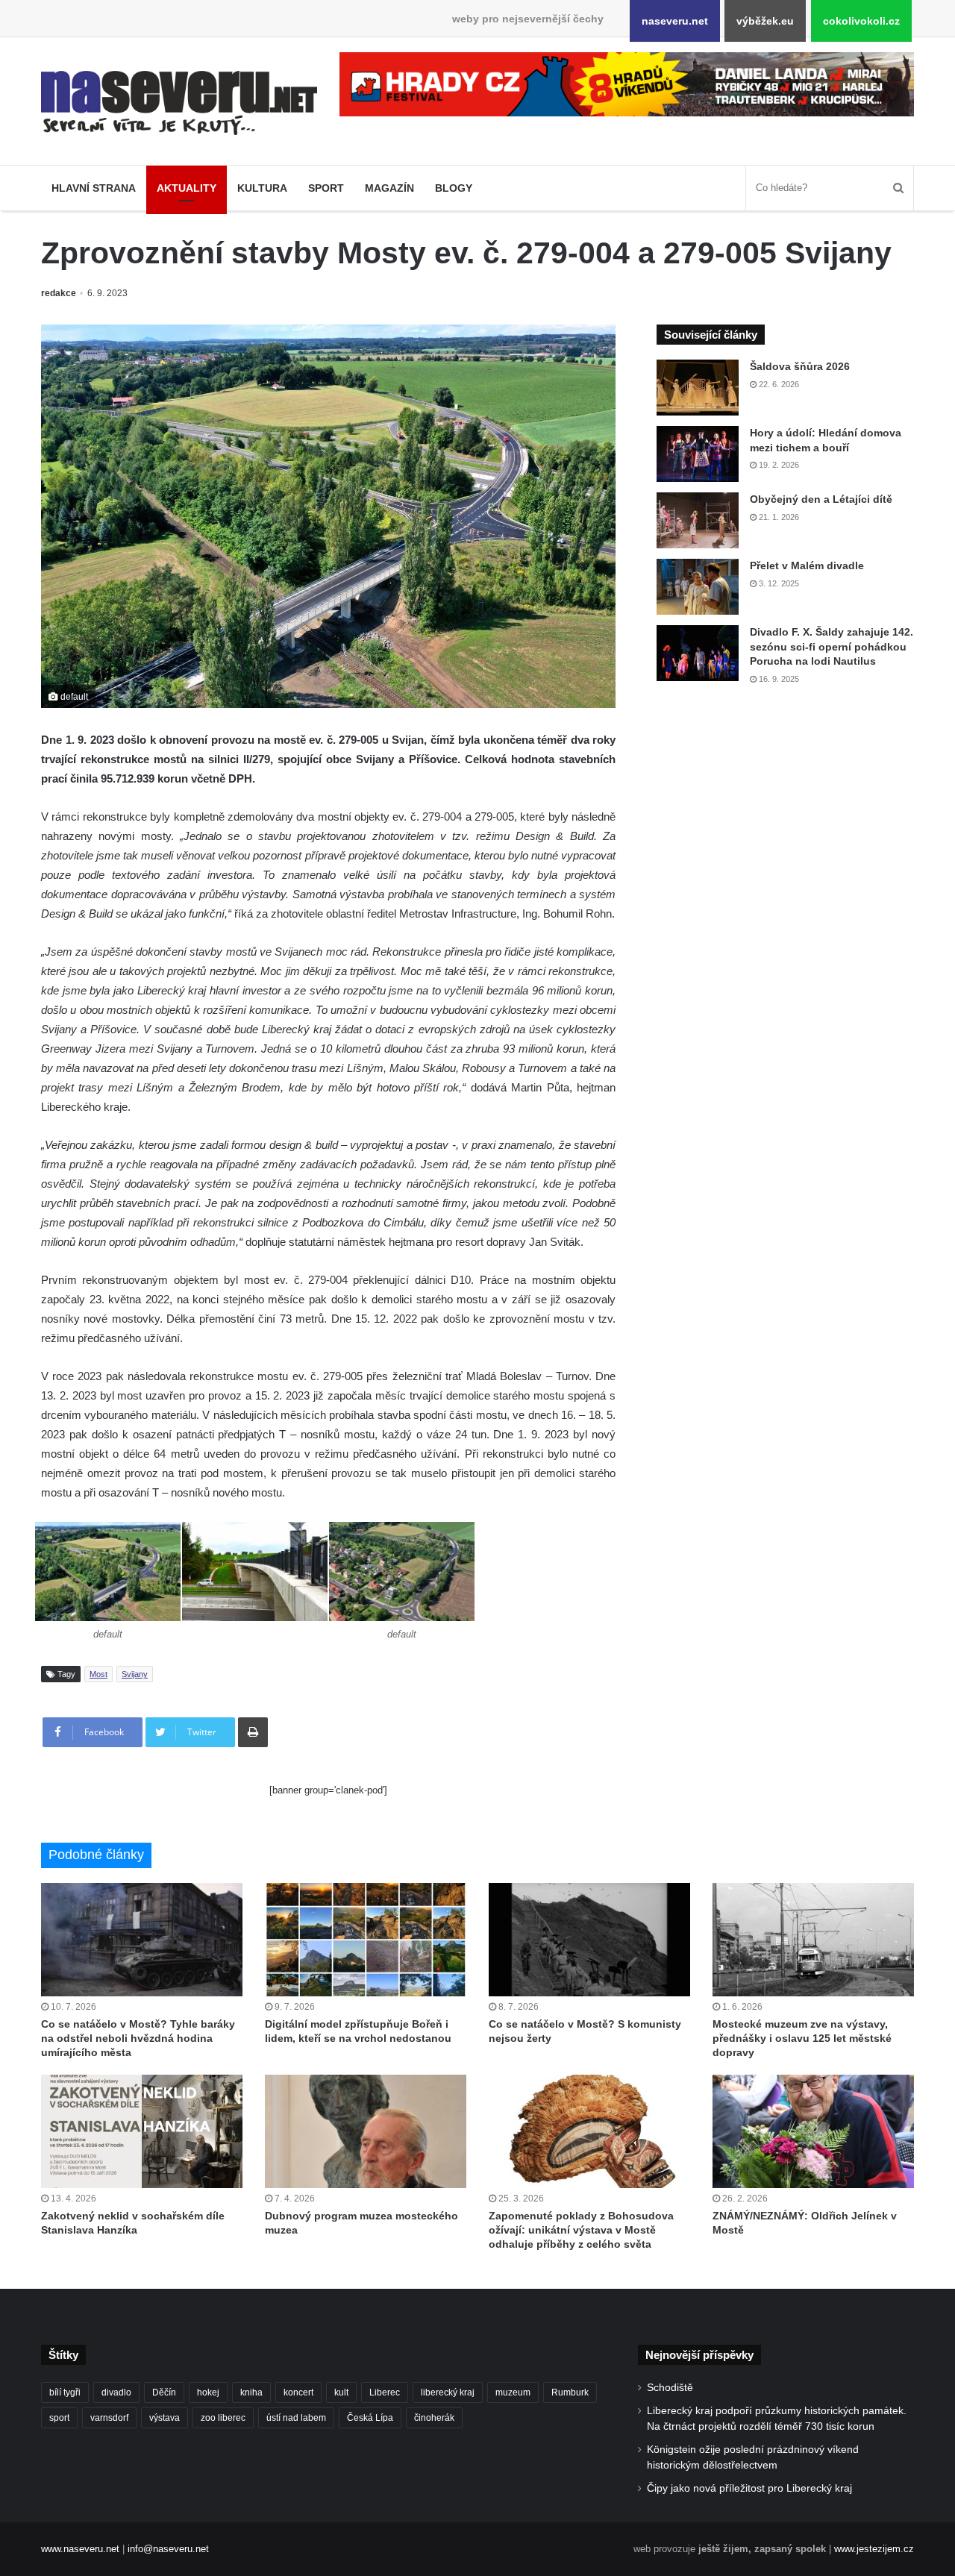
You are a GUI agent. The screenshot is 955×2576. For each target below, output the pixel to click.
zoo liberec (223, 2418)
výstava (165, 2418)
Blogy (454, 188)
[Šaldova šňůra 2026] (698, 388)
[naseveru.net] (179, 103)
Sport (326, 188)
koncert (298, 2392)
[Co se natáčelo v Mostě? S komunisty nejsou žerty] (589, 1940)
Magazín (389, 188)
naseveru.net (675, 21)
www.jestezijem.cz (874, 2549)
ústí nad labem (296, 2418)
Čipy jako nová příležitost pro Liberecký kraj (749, 2488)
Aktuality (187, 188)
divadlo (116, 2392)
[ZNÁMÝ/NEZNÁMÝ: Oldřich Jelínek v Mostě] (813, 2131)
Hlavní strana (94, 188)
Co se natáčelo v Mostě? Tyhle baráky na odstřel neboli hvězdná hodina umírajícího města (138, 2038)
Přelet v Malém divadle (807, 565)
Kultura (262, 188)
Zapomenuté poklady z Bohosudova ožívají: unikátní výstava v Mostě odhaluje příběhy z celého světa (581, 2230)
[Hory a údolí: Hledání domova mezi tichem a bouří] (698, 454)
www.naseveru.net (80, 2549)
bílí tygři (65, 2392)
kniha (251, 2392)
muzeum (513, 2392)
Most (98, 1674)
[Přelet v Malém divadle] (698, 587)
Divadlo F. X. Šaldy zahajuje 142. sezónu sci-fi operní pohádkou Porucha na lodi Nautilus (832, 646)
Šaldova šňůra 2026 (800, 366)
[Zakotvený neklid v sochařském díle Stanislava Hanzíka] (142, 2131)
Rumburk (570, 2392)
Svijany (135, 1674)
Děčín (164, 2392)
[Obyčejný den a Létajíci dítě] (698, 520)
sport (59, 2418)
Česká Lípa (370, 2418)
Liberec (385, 2392)
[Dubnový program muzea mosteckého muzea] (366, 2131)
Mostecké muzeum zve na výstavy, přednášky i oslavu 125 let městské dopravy (802, 2038)
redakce (59, 293)
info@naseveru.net (168, 2549)
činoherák (434, 2418)
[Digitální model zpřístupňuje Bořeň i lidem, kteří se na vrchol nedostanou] (366, 1940)
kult (341, 2392)
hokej (208, 2392)
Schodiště (670, 2388)
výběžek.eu (765, 21)
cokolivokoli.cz (861, 21)
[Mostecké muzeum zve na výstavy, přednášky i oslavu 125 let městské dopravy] (813, 1940)
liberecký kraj (448, 2392)
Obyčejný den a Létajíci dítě (821, 499)
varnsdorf (109, 2418)
